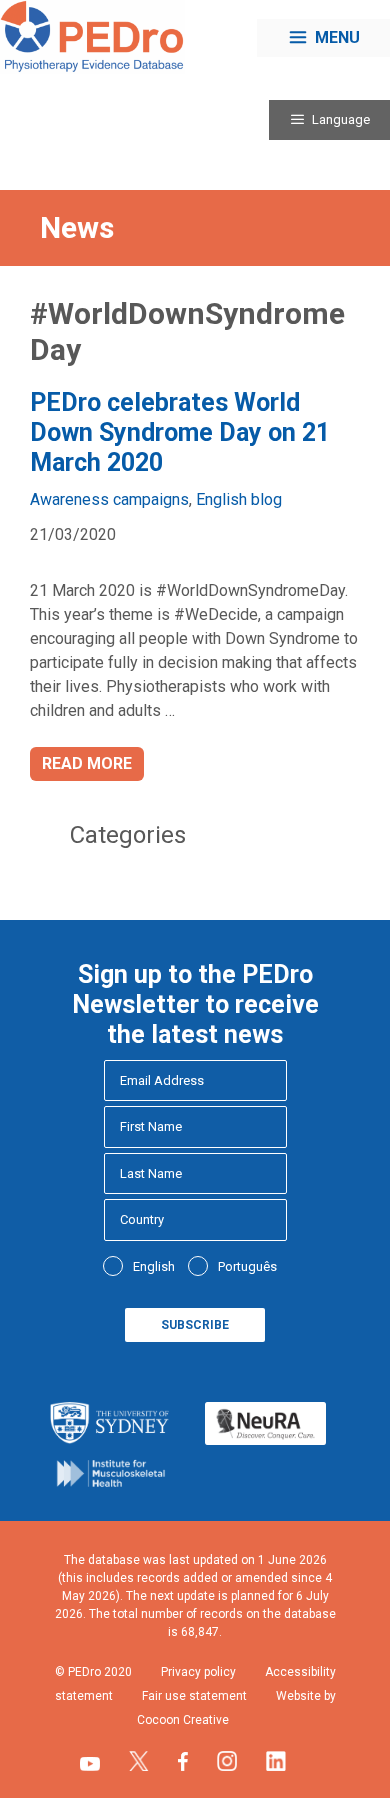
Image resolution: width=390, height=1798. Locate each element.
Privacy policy (198, 1672)
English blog (239, 499)
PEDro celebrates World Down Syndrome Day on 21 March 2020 (180, 432)
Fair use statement (194, 1696)
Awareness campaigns (109, 499)
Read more (87, 763)
